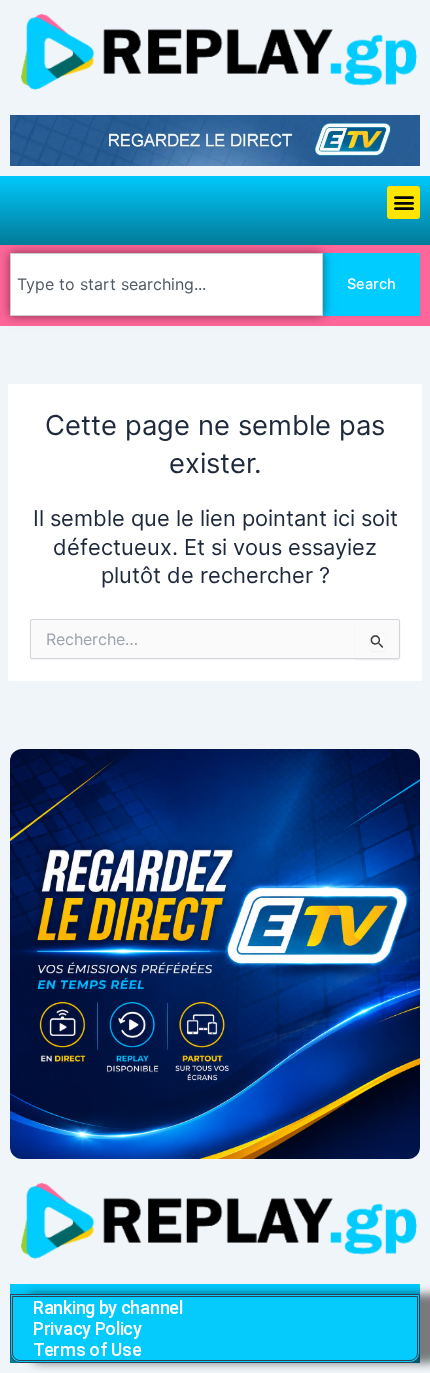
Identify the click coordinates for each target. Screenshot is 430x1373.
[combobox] (166, 284)
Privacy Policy (87, 1328)
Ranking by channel (108, 1307)
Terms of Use (87, 1349)
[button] (403, 202)
